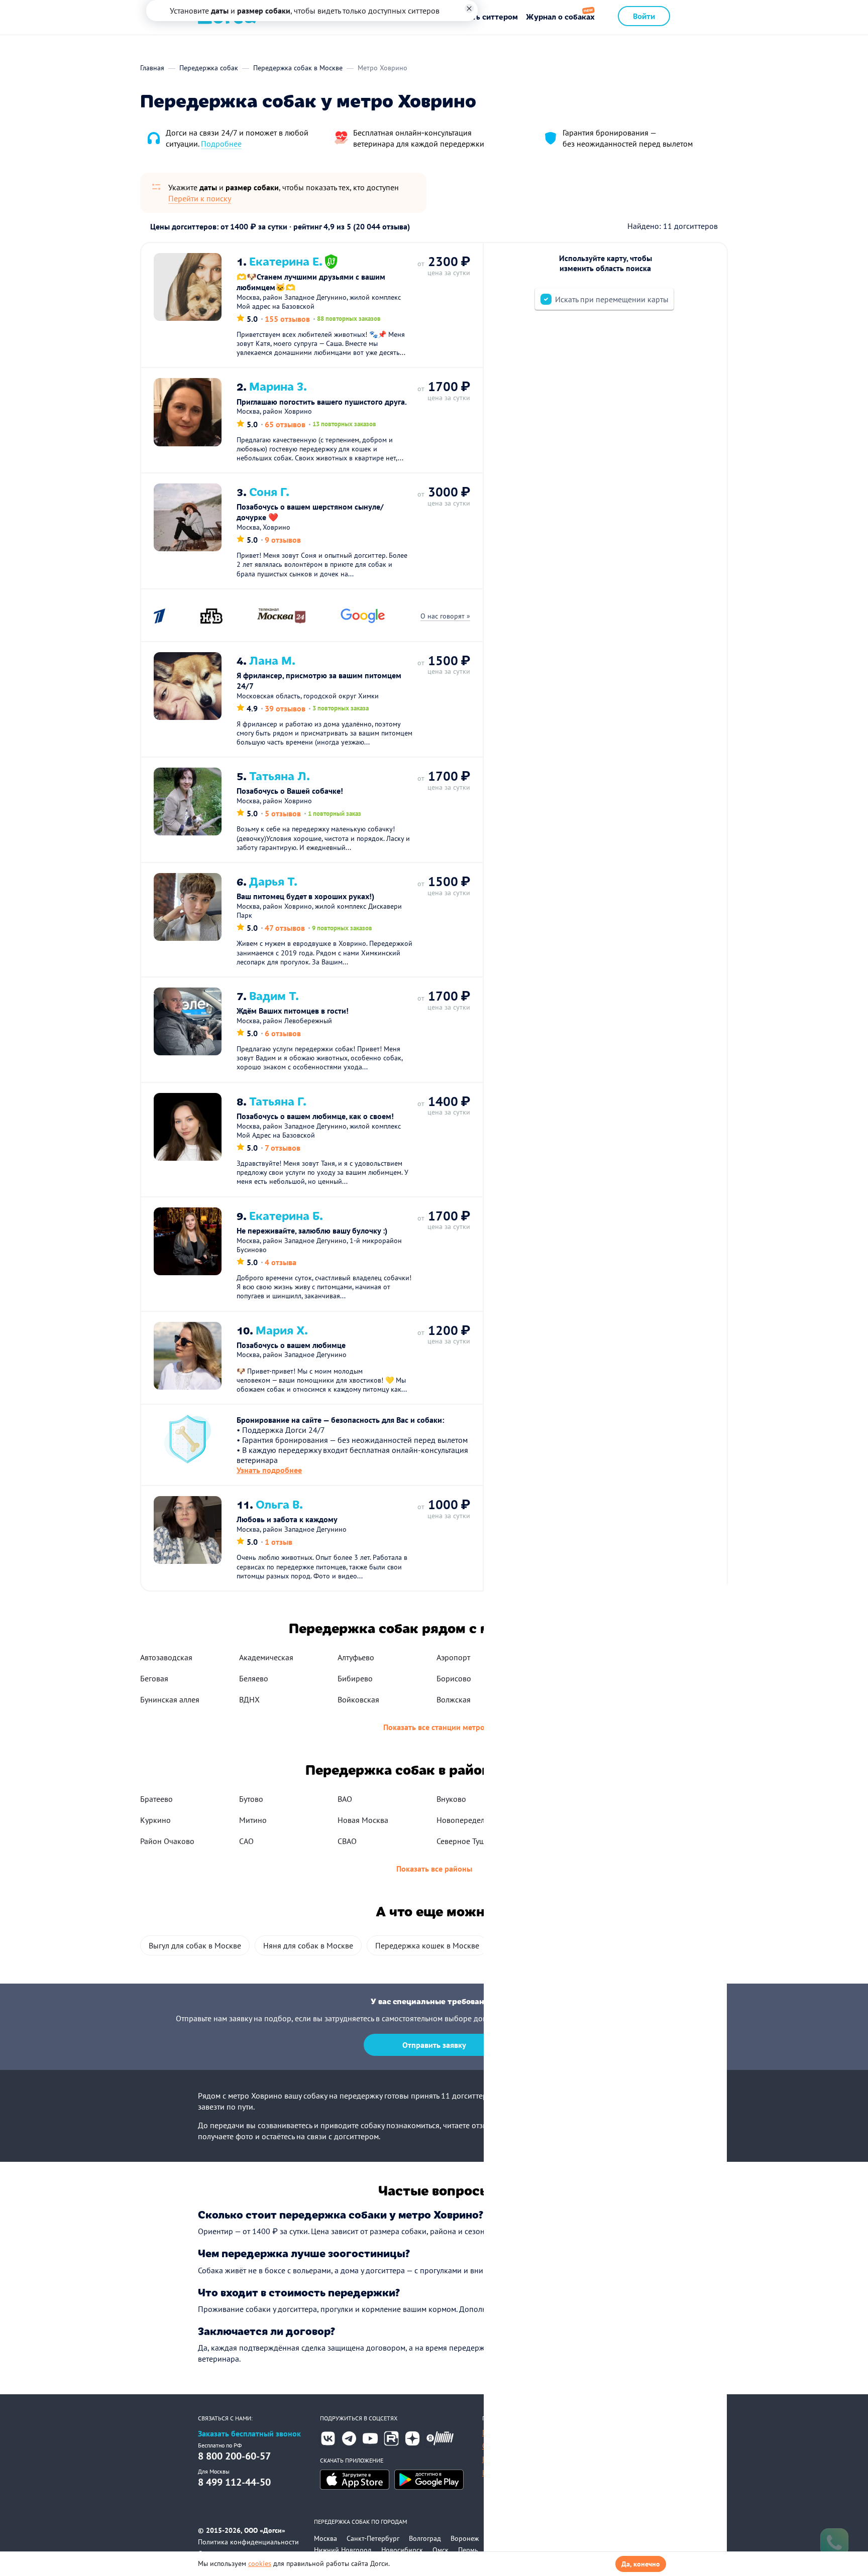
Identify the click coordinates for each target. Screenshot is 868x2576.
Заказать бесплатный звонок (249, 2434)
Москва (325, 2538)
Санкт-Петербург (373, 2538)
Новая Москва (363, 1820)
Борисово (454, 1678)
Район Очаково (167, 1841)
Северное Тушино (468, 1841)
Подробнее (221, 144)
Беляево (254, 1678)
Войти (644, 16)
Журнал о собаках (560, 16)
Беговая (154, 1678)
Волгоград (425, 2538)
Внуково (451, 1799)
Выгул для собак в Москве (195, 1945)
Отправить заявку (434, 2045)
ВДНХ (249, 1699)
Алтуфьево (356, 1657)
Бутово (251, 1799)
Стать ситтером (489, 16)
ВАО (345, 1799)
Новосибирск (402, 2550)
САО (246, 1841)
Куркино (155, 1820)
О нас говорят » (445, 616)
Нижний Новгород (343, 2550)
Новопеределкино (469, 1820)
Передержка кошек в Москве (427, 1945)
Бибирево (355, 1678)
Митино (253, 1820)
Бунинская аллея (170, 1699)
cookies (260, 2563)
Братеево (156, 1799)
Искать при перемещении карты (612, 299)
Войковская (358, 1699)
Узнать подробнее (269, 1470)
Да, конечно (641, 2564)
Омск (441, 2550)
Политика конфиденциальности (248, 2542)
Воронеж (465, 2538)
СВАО (347, 1841)
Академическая (266, 1657)
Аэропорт (453, 1657)
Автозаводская (166, 1657)
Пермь (468, 2550)
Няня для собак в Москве (308, 1945)
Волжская (454, 1699)
